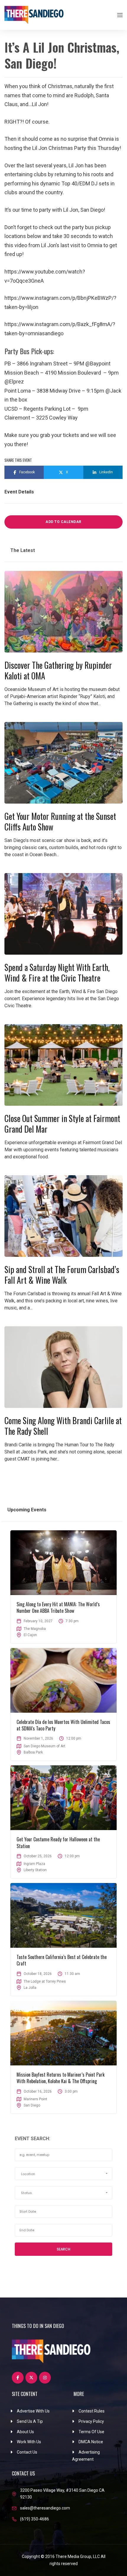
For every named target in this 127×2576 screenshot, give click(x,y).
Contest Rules (92, 2411)
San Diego (32, 2105)
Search (63, 2249)
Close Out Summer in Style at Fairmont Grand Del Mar (62, 1124)
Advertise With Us (33, 2411)
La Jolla (30, 1988)
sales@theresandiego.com (45, 2508)
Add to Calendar (63, 522)
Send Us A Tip (30, 2421)
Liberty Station (35, 1870)
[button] (63, 2174)
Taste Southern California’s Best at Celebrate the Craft (62, 1960)
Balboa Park (33, 1752)
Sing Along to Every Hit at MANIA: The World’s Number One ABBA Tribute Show (58, 1607)
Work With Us (29, 2442)
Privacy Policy (91, 2421)
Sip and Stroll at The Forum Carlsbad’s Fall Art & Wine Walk (62, 1275)
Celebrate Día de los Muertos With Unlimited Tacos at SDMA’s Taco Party (63, 1725)
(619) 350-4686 (35, 2519)
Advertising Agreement (86, 2456)
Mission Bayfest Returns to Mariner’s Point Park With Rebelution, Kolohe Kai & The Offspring (61, 2078)
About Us (25, 2432)
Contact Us (27, 2452)
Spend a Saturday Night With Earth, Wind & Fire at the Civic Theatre (57, 973)
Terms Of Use (91, 2432)
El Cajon (30, 1635)
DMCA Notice (91, 2442)
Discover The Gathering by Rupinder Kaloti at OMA (58, 670)
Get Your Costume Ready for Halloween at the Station (58, 1842)
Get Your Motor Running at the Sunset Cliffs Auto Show (60, 821)
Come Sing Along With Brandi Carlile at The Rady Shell (63, 1426)
